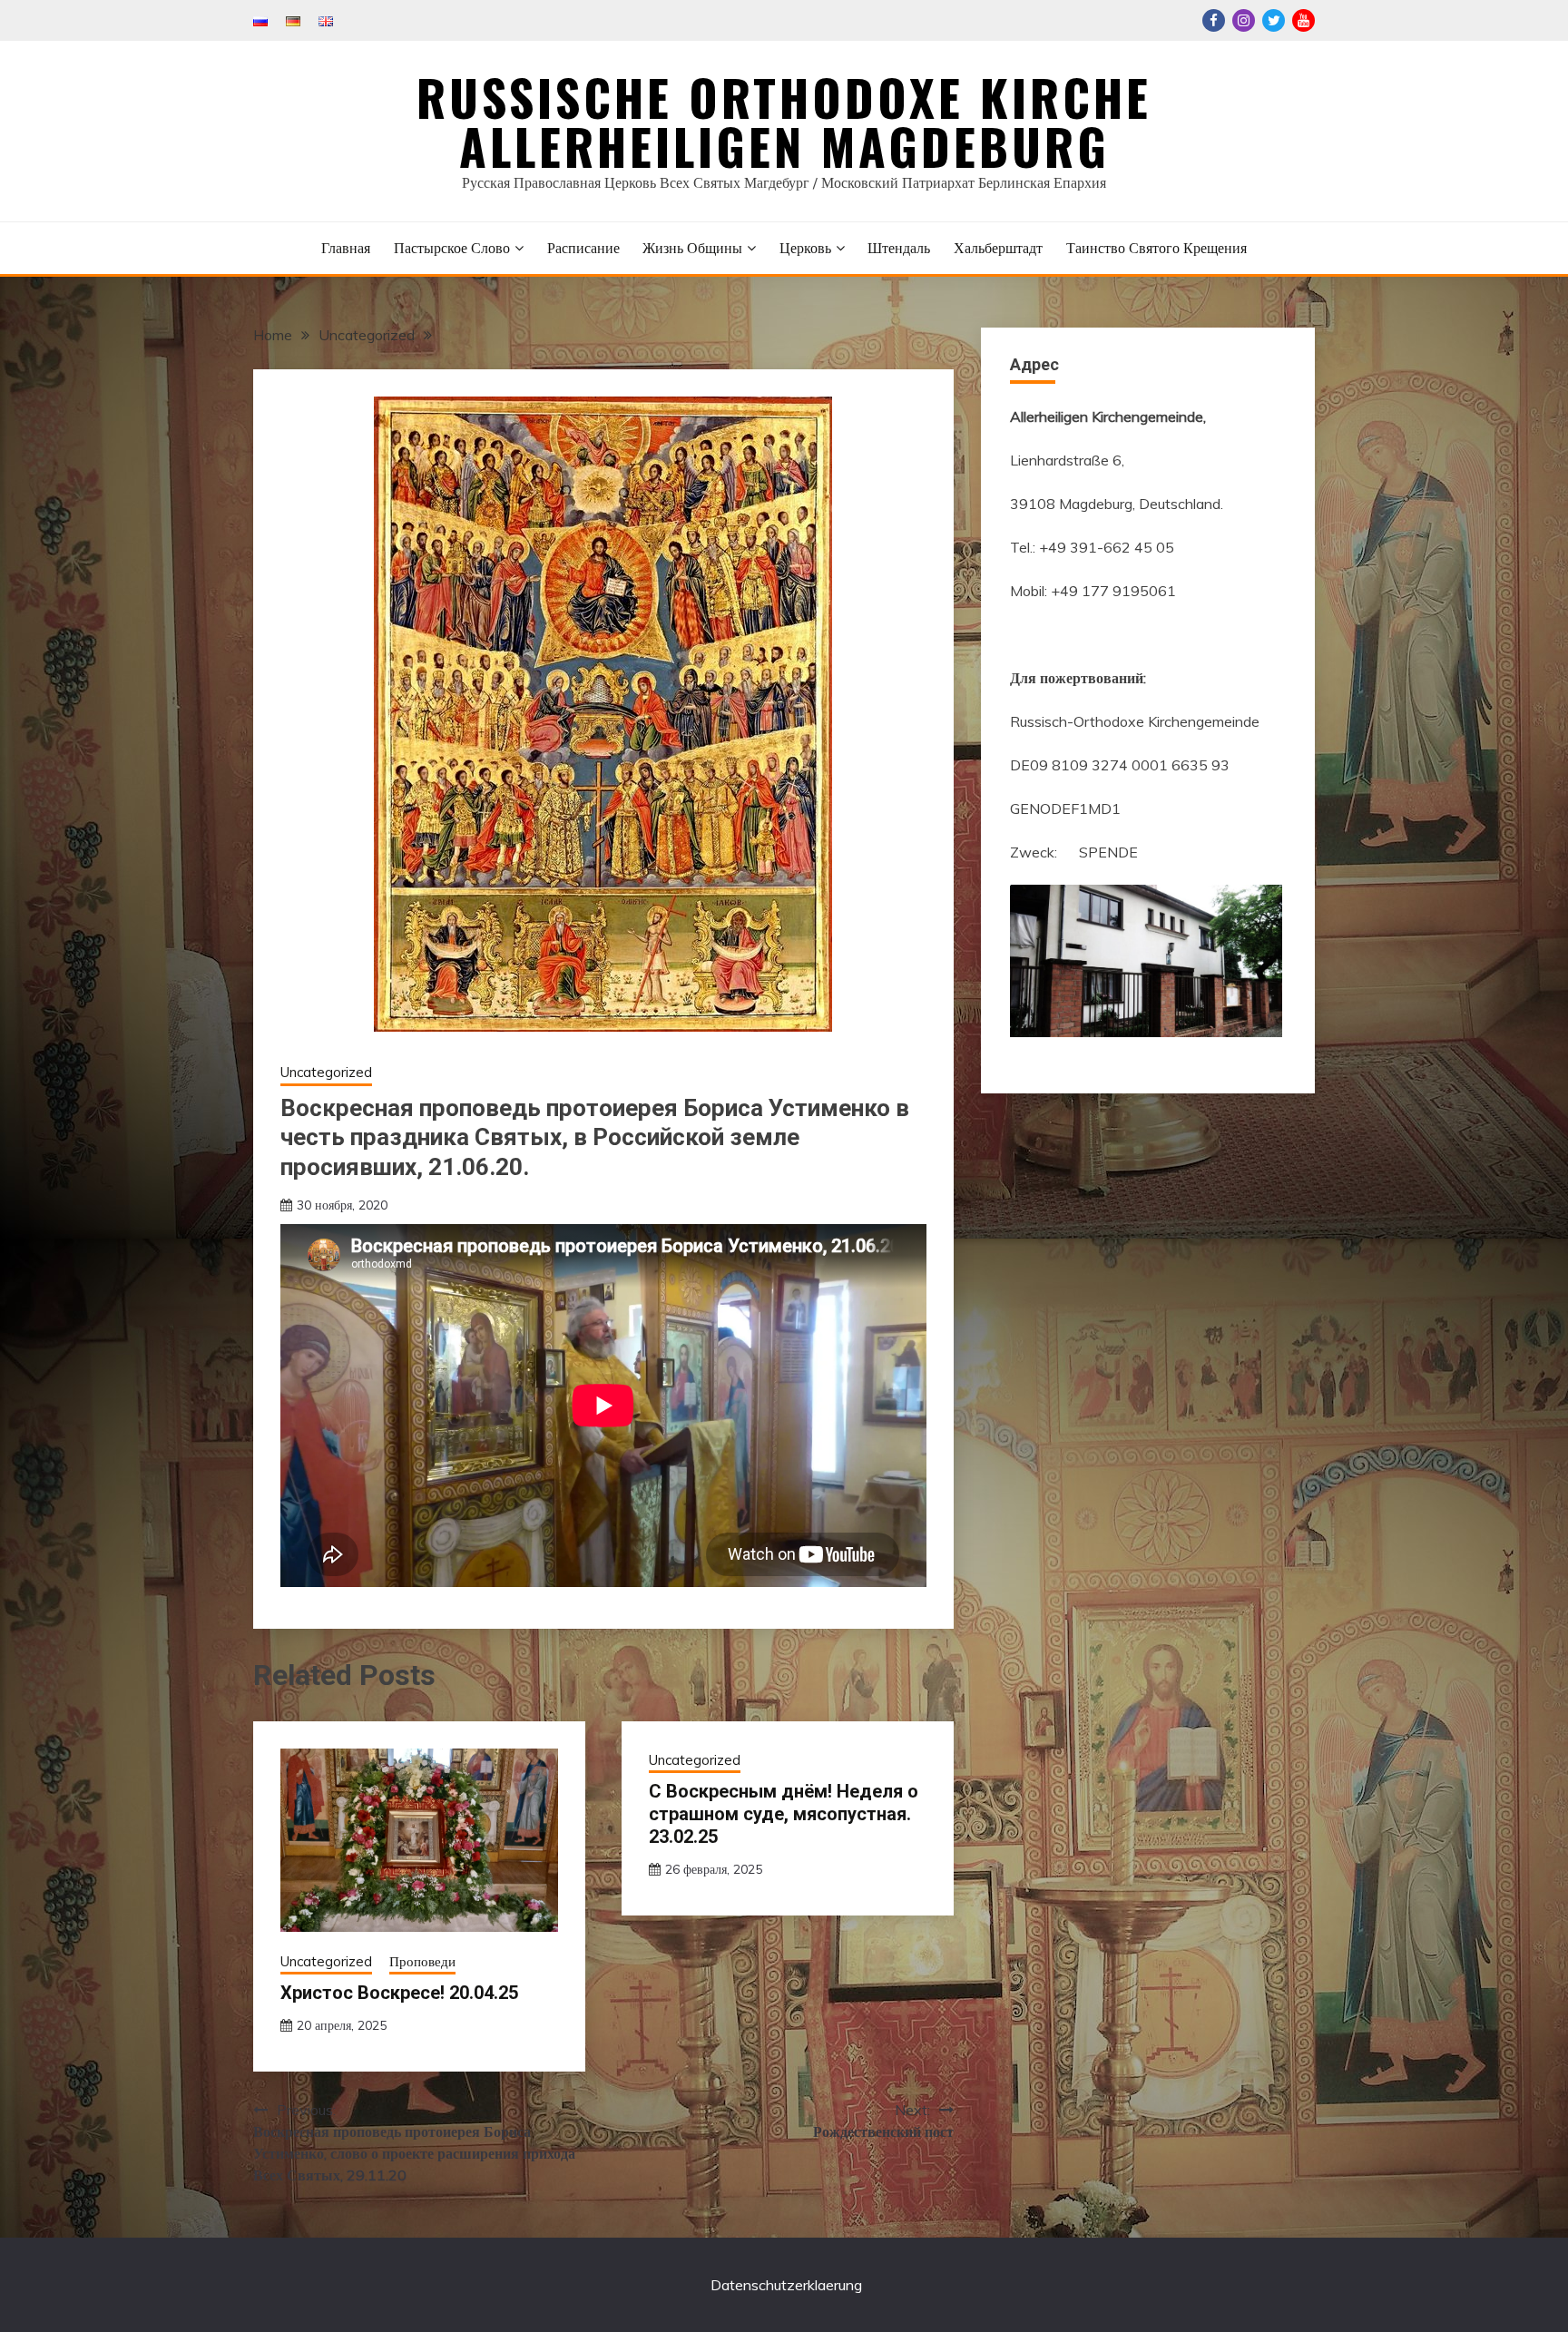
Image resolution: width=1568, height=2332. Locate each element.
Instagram (1244, 20)
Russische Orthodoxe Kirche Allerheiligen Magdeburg (784, 122)
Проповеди (422, 1961)
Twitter (1274, 20)
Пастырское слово (452, 248)
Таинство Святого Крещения (1156, 248)
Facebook (1214, 20)
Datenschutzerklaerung (786, 2285)
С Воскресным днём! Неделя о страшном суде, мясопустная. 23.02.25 (784, 1814)
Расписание (583, 248)
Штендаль (899, 248)
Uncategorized (326, 1072)
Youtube (1303, 20)
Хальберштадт (998, 248)
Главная (346, 248)
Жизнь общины (692, 248)
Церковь (805, 248)
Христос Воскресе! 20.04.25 (399, 1993)
